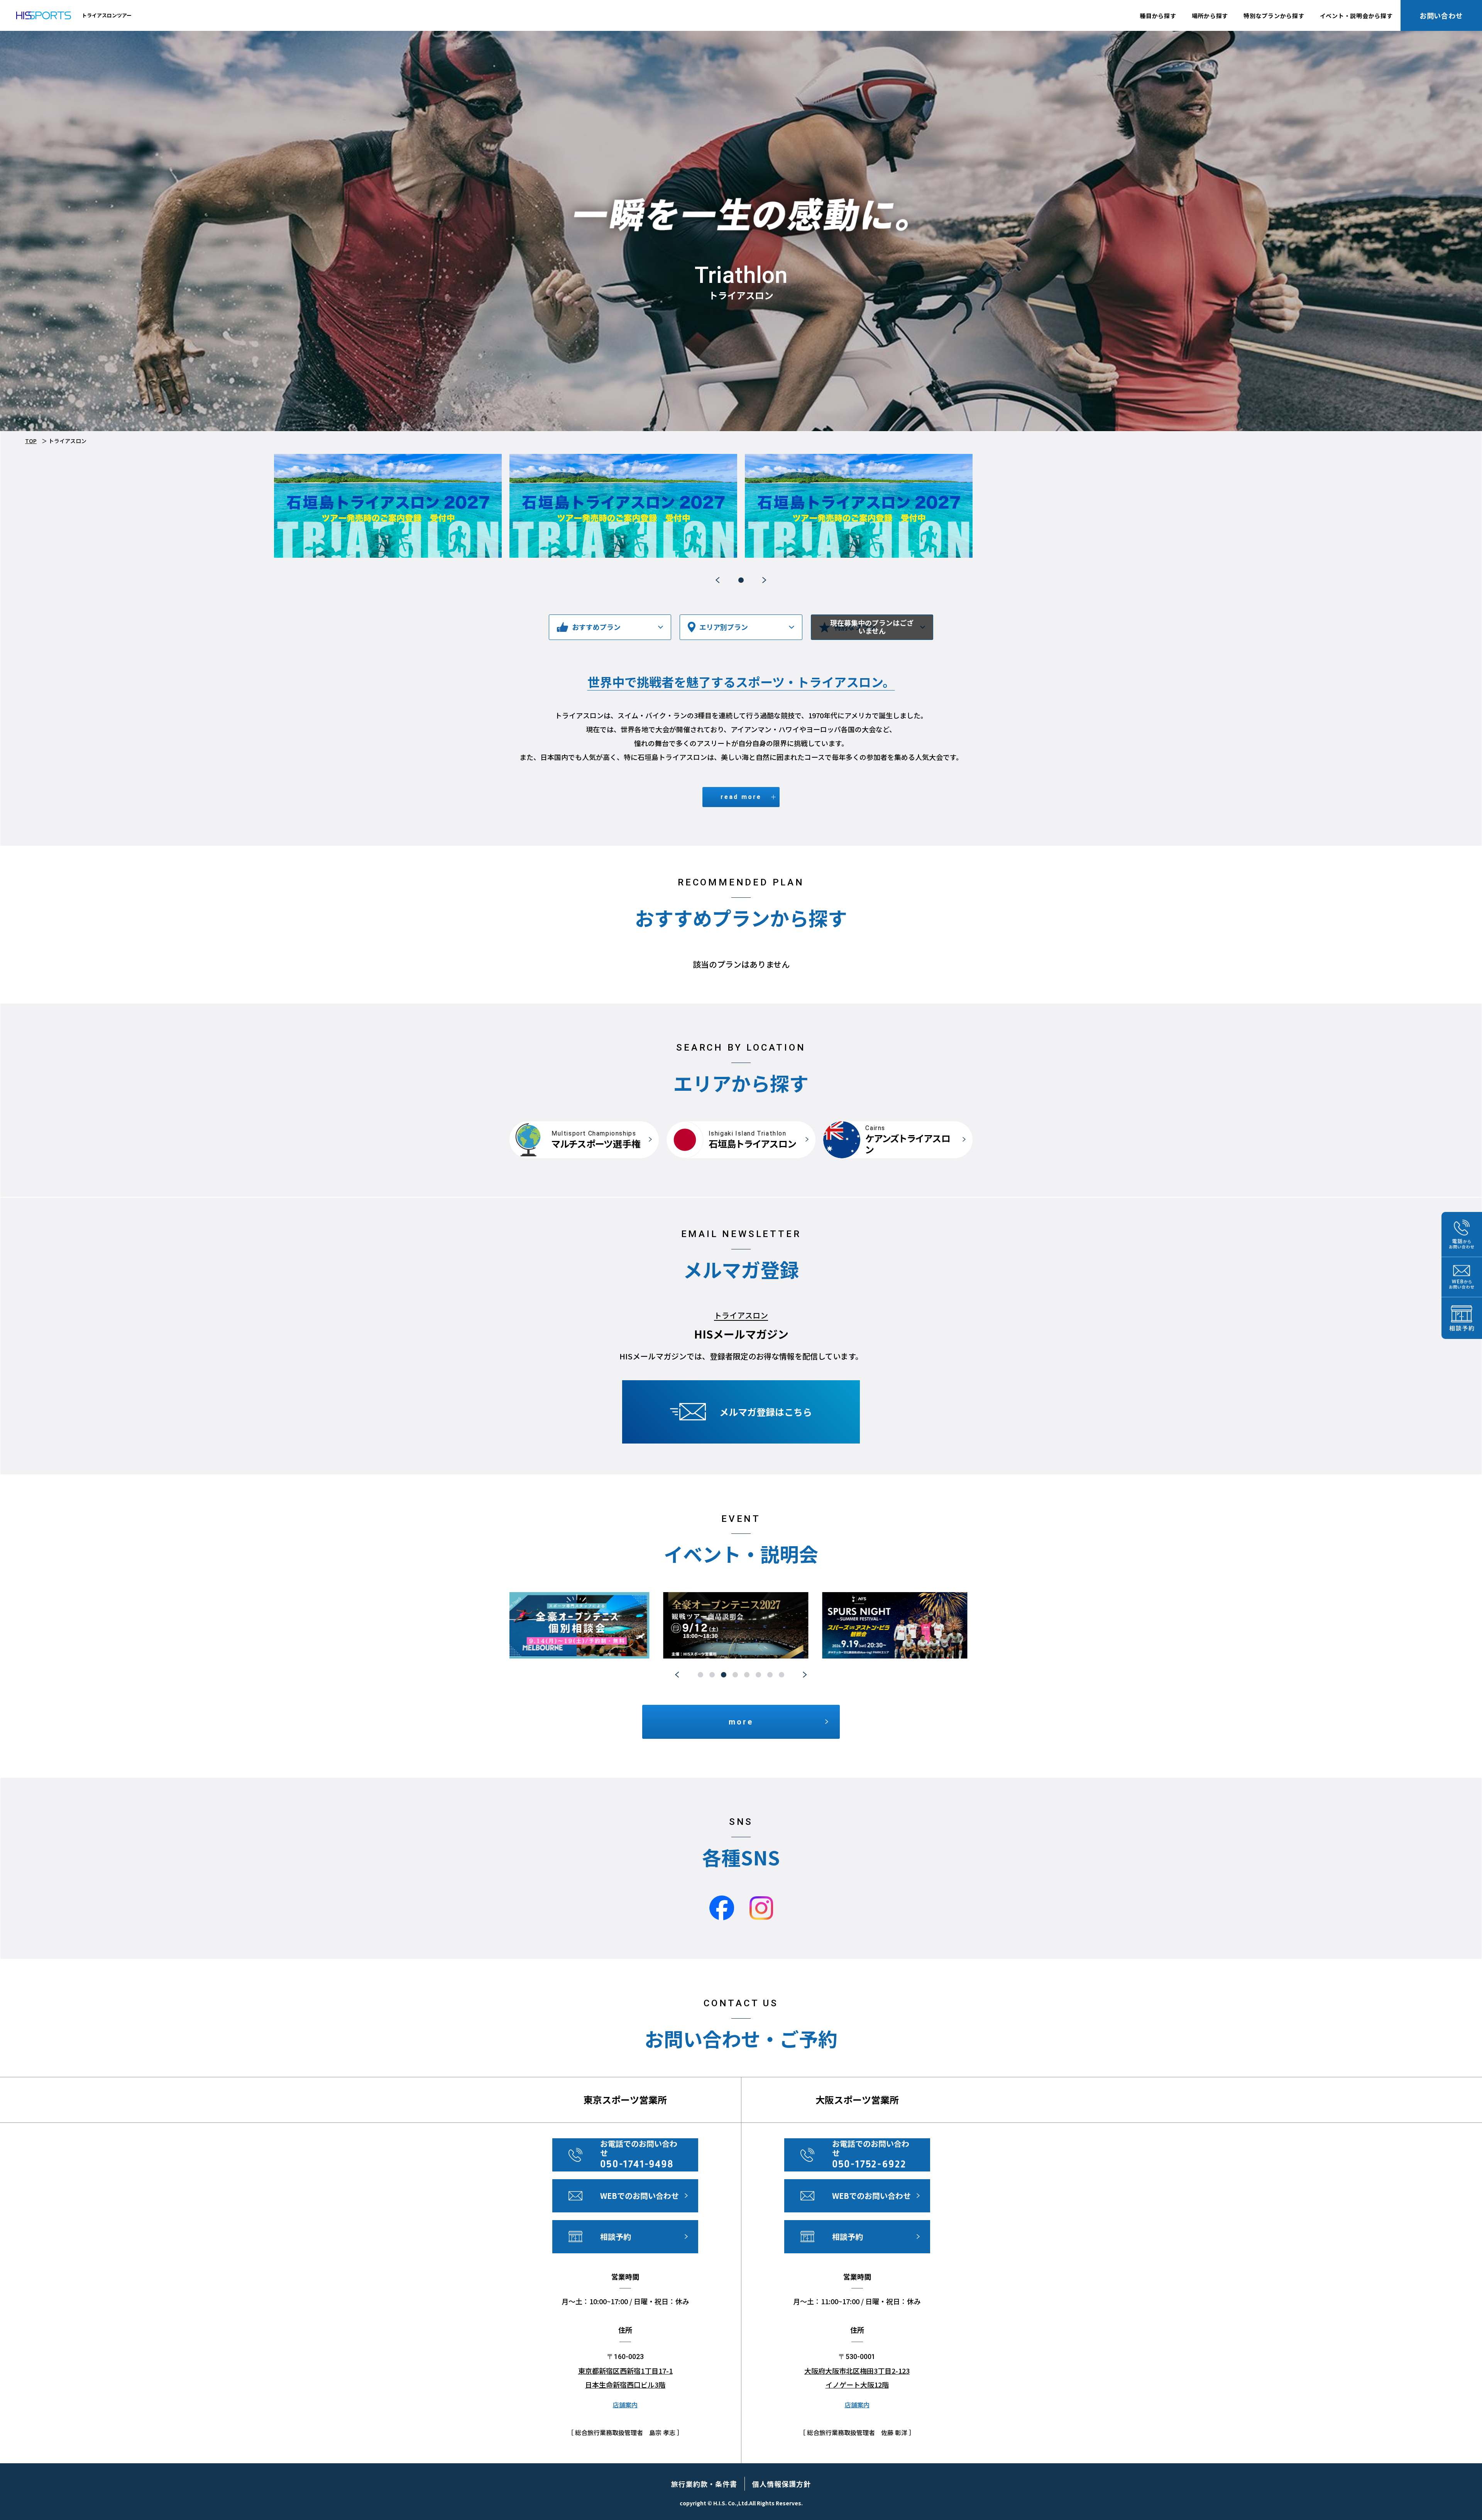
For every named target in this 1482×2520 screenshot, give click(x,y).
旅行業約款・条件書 (704, 2484)
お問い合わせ (1441, 15)
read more (741, 797)
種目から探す (1158, 16)
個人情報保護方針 (781, 2484)
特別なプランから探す (1274, 16)
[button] (718, 580)
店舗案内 (625, 2405)
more (741, 1722)
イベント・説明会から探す (1356, 16)
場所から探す (1210, 16)
